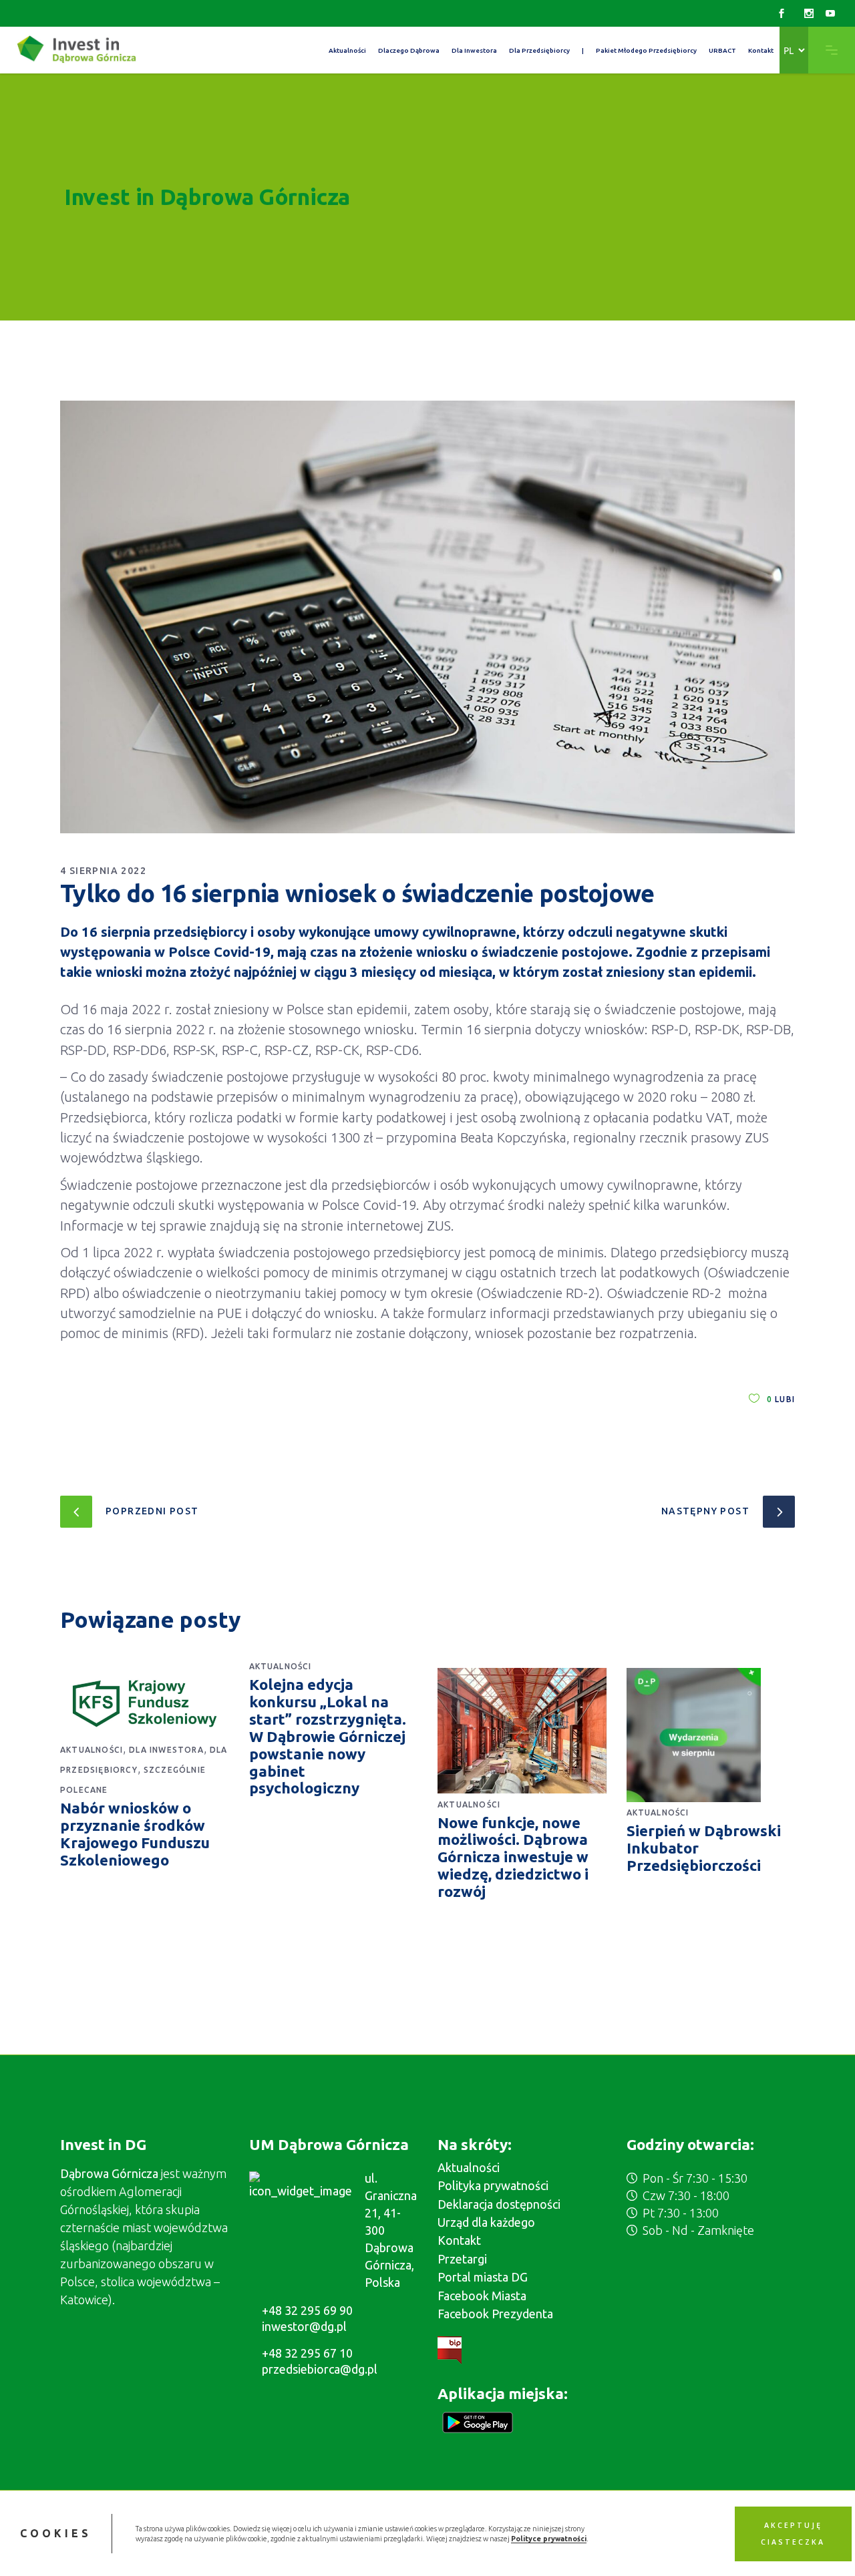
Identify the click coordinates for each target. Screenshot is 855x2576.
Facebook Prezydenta (495, 2314)
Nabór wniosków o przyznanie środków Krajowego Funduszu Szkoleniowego (135, 1834)
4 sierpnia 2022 (103, 871)
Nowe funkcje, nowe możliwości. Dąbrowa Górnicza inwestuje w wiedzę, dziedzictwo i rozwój (513, 1857)
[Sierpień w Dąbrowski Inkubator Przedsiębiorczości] (711, 1735)
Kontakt (459, 2240)
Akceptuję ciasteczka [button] (793, 2533)
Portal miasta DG (483, 2277)
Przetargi (462, 2259)
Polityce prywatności (549, 2539)
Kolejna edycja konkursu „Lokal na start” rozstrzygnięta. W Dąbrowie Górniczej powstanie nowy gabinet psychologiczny (328, 1736)
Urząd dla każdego (486, 2222)
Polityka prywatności (493, 2185)
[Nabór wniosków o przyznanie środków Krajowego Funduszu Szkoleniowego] (145, 1704)
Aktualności (92, 1750)
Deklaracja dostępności (499, 2204)
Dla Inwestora (166, 1750)
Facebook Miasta (482, 2296)
